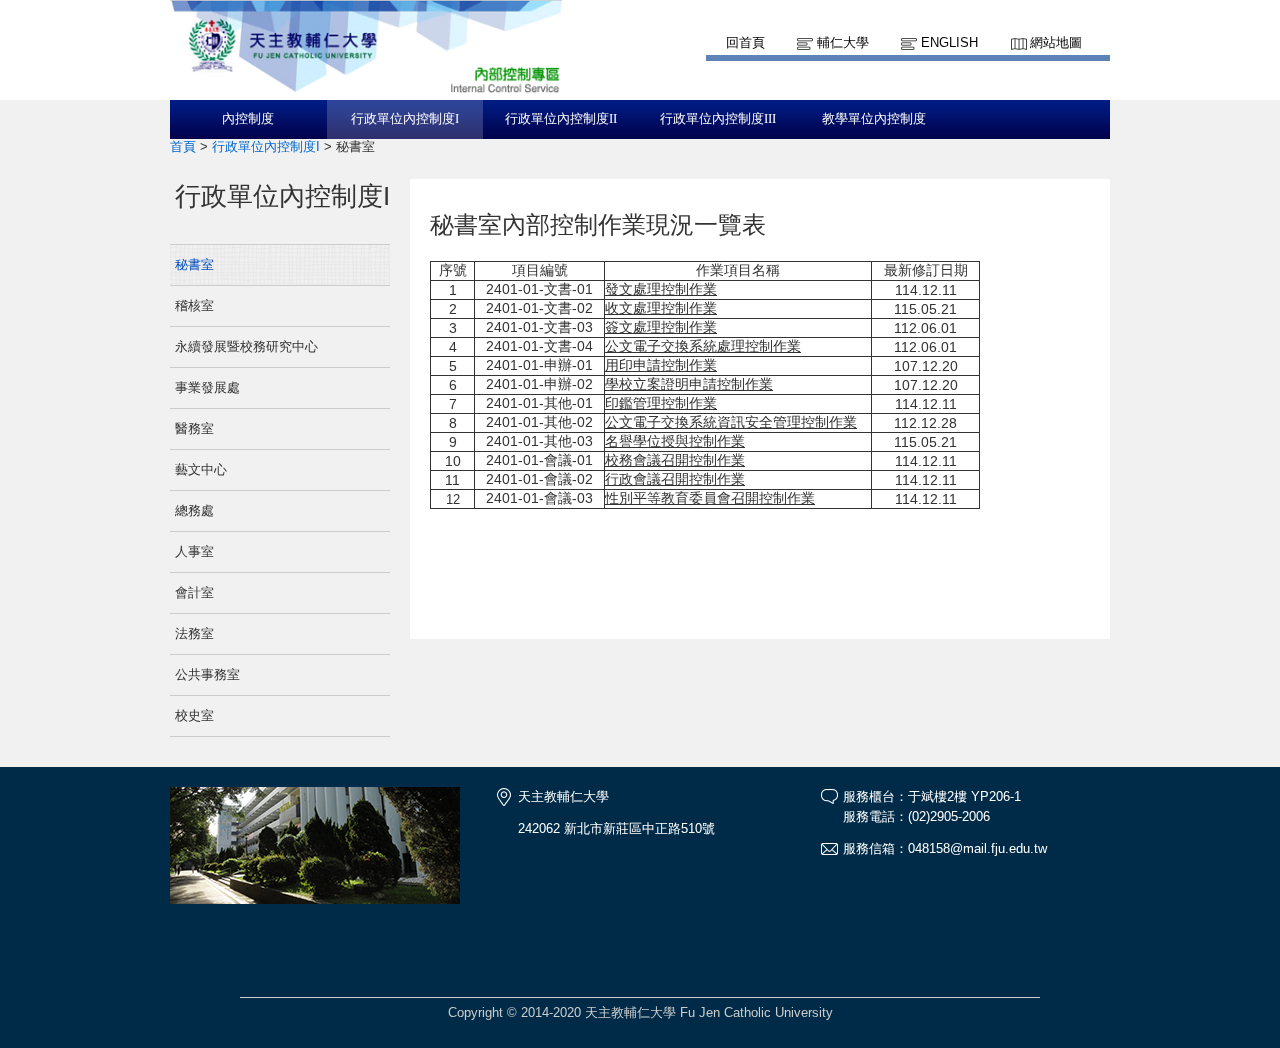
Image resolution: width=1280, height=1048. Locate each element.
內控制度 (248, 119)
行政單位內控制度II (561, 119)
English (949, 42)
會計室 (194, 592)
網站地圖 (1056, 42)
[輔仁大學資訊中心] (366, 90)
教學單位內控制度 (874, 119)
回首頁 (745, 42)
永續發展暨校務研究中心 (246, 346)
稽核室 (194, 305)
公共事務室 (207, 674)
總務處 (194, 510)
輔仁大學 (843, 42)
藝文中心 (201, 469)
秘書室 (194, 264)
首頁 (183, 146)
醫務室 (194, 428)
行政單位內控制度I (405, 119)
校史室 (194, 715)
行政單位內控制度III (718, 119)
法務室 (194, 633)
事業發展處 (207, 387)
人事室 (194, 551)
